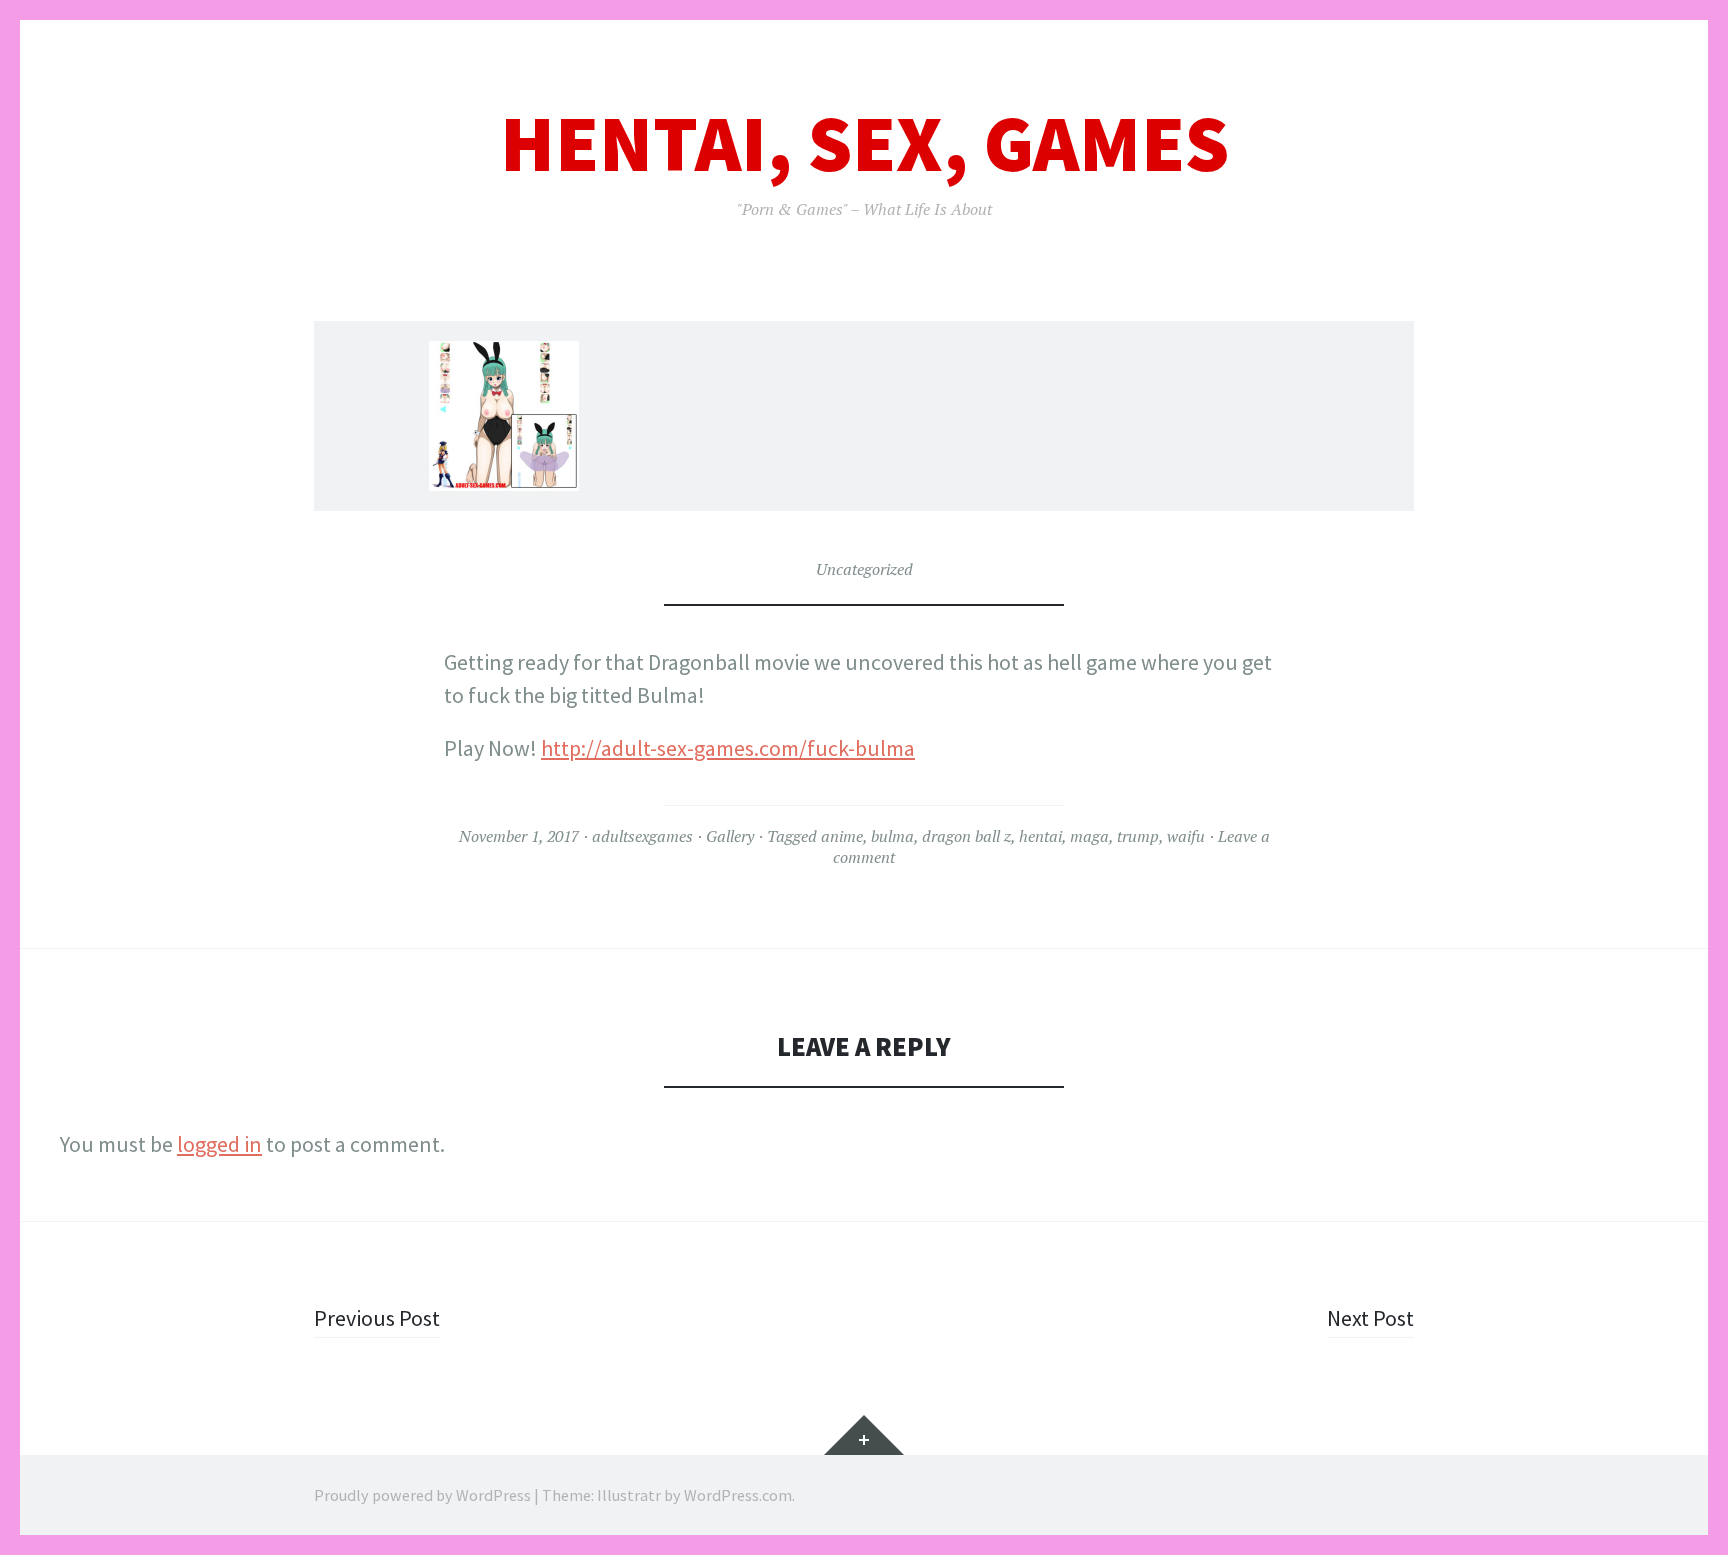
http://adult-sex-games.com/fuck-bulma (728, 748)
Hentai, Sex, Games (864, 143)
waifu (1186, 836)
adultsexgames (642, 836)
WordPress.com (738, 1495)
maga (1089, 836)
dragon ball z (966, 836)
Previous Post (377, 1318)
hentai (1040, 836)
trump (1138, 836)
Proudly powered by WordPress (422, 1495)
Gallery (730, 836)
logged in (219, 1144)
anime (842, 836)
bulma (892, 836)
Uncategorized (864, 569)
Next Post (1370, 1318)
